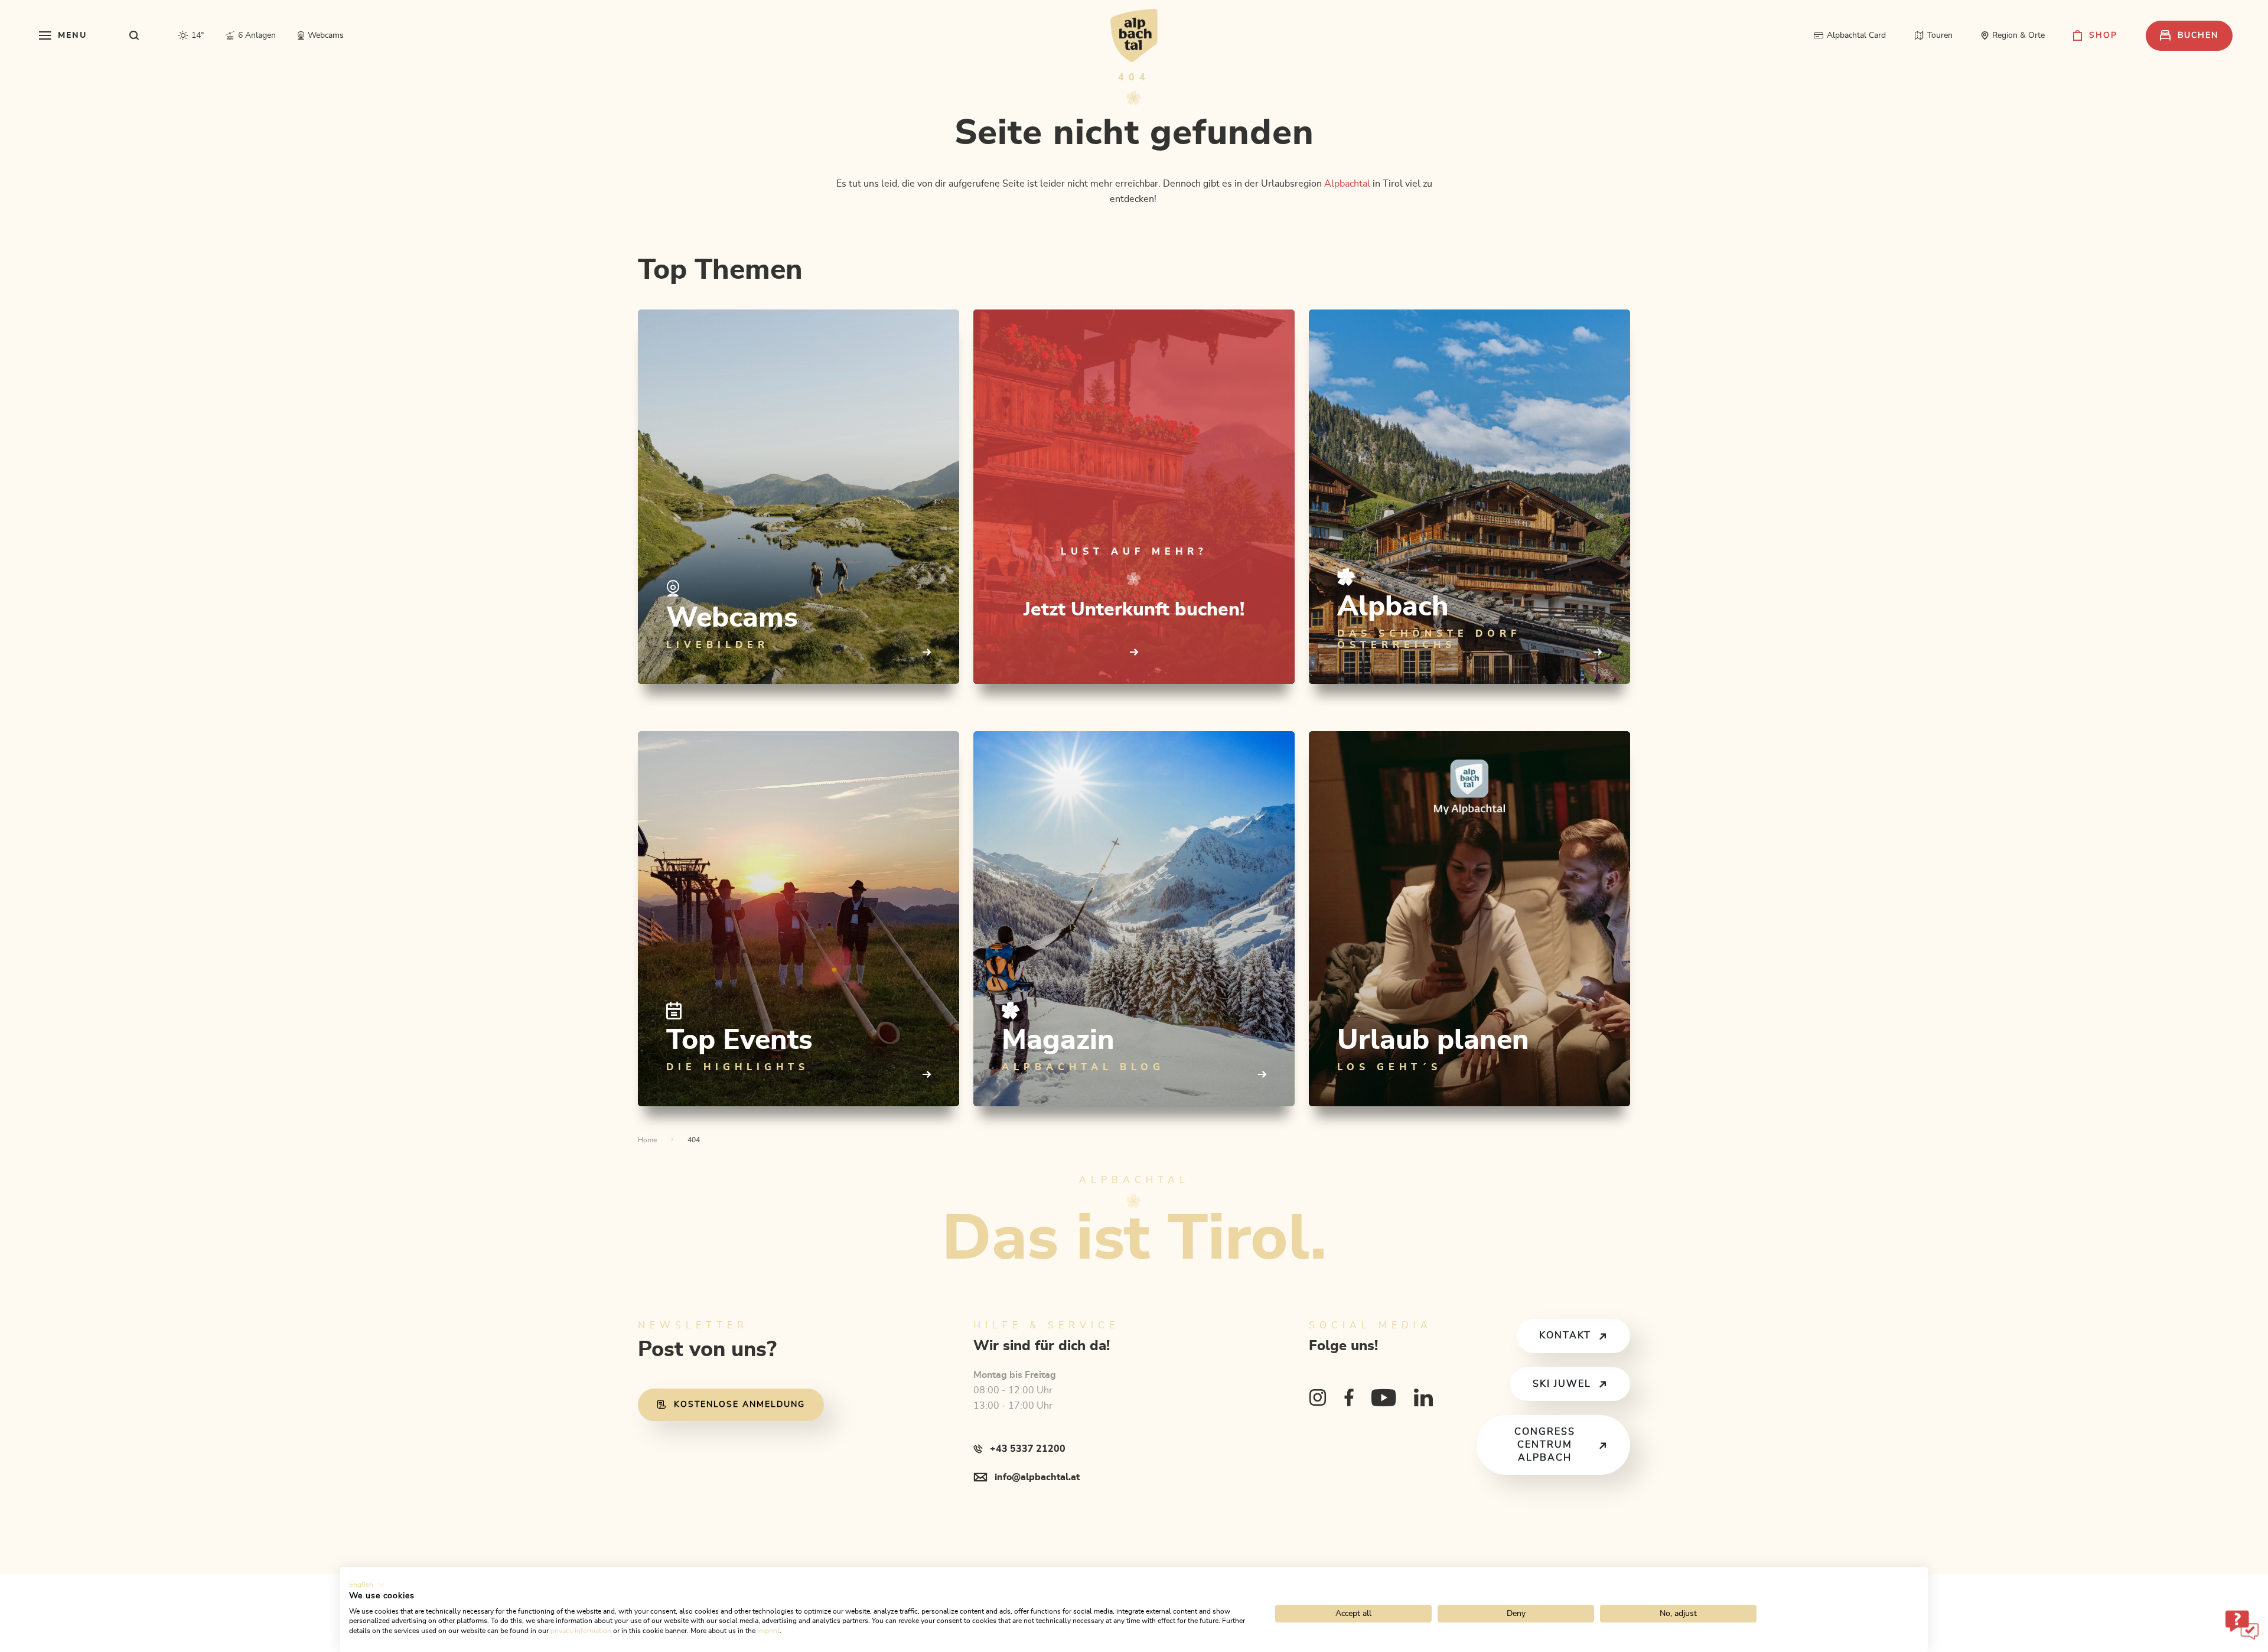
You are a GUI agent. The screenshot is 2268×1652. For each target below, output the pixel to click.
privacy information (581, 1631)
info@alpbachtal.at (1037, 1477)
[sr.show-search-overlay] (134, 35)
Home (647, 1140)
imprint (768, 1631)
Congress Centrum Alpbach (1545, 1444)
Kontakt (1565, 1335)
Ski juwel (1562, 1384)
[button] (367, 1585)
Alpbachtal (1347, 184)
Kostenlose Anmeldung (739, 1405)
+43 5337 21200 (1028, 1449)
